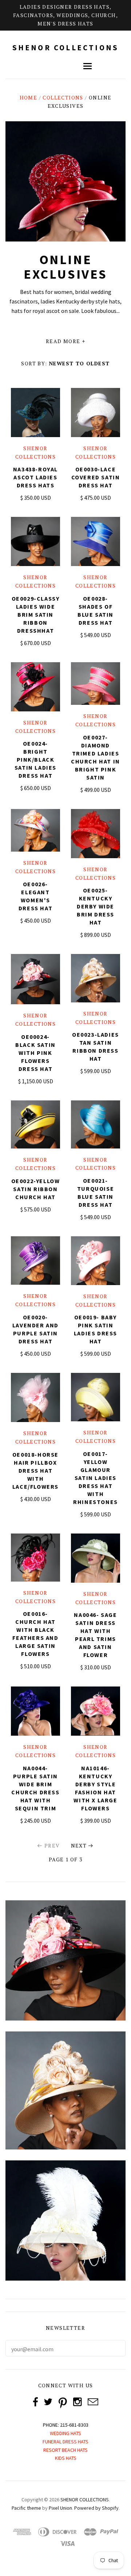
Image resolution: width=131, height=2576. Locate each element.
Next (79, 1845)
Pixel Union (60, 2508)
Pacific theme (26, 2508)
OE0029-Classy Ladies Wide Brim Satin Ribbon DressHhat (36, 614)
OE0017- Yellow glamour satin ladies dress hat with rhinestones (96, 1478)
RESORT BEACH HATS (65, 2450)
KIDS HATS (66, 2458)
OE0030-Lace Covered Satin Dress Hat (96, 477)
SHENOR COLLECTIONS (66, 48)
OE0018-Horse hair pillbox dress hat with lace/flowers (35, 1470)
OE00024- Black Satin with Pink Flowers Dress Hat (35, 1053)
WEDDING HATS (65, 2433)
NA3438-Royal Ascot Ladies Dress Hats (35, 477)
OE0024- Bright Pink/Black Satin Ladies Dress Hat (35, 759)
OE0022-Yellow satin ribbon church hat (36, 1189)
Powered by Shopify (96, 2508)
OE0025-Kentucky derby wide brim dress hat (96, 906)
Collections (63, 97)
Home (29, 97)
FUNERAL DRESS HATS (65, 2442)
